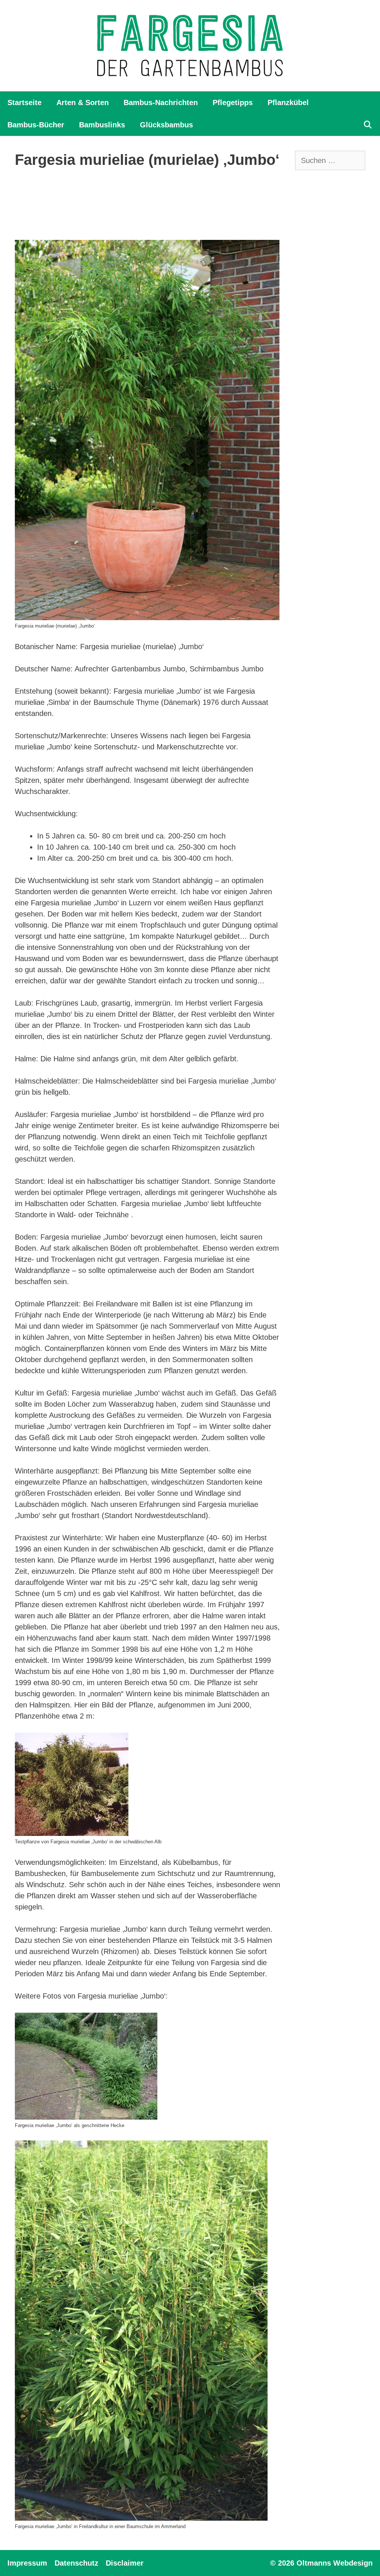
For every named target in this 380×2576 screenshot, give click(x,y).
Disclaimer (125, 2563)
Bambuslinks (102, 125)
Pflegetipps (233, 102)
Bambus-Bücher (36, 125)
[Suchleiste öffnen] (368, 125)
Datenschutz (76, 2563)
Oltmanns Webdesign (335, 2563)
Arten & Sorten (83, 102)
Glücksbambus (166, 125)
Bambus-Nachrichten (161, 102)
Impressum (27, 2563)
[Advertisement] (150, 205)
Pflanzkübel (288, 102)
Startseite (24, 102)
